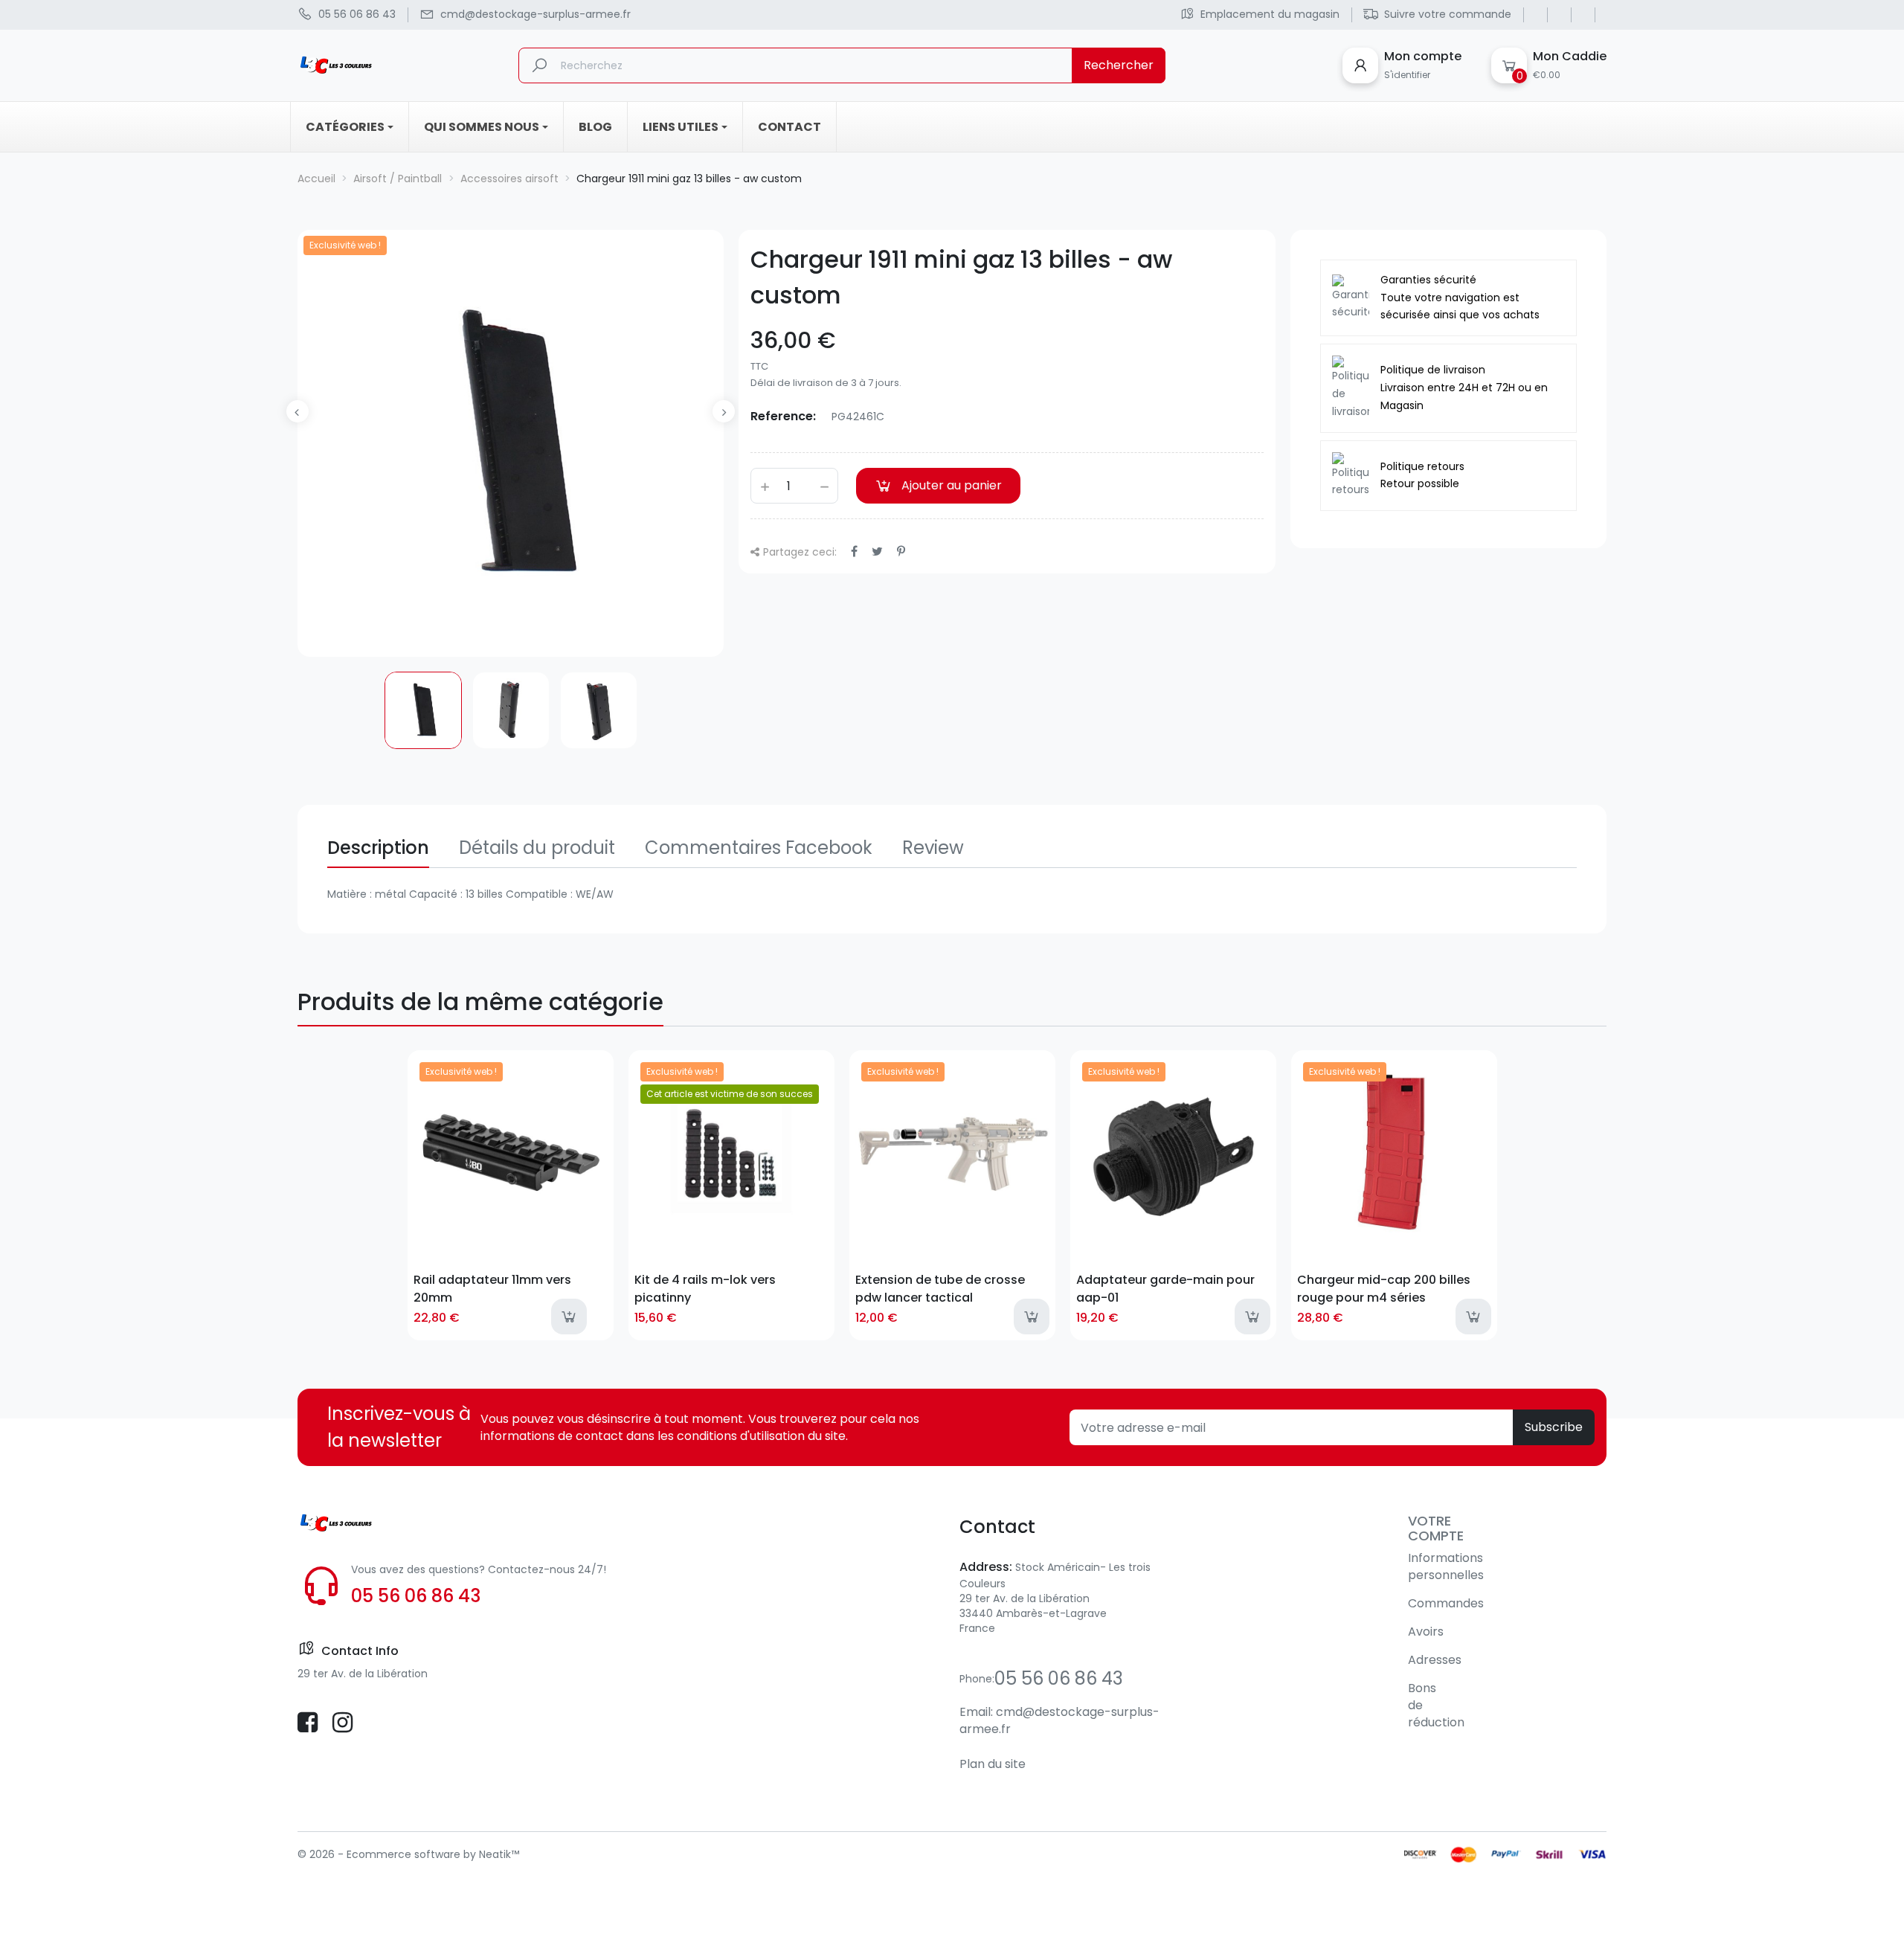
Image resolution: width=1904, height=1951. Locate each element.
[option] (423, 710)
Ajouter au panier (952, 485)
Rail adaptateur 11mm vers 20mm (492, 1288)
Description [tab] (378, 848)
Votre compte (1436, 1528)
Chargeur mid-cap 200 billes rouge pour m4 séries (1384, 1288)
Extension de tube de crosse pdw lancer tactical (940, 1288)
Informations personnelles (1446, 1566)
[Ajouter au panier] (569, 1317)
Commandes (1446, 1603)
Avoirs (1426, 1632)
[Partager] (854, 552)
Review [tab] (933, 848)
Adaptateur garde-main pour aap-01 (1165, 1288)
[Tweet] (877, 552)
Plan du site (993, 1764)
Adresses (1435, 1660)
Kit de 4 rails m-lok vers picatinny (705, 1288)
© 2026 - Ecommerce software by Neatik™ (408, 1854)
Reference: (783, 416)
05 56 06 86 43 (416, 1596)
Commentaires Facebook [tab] (759, 848)
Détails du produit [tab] (537, 848)
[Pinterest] (901, 552)
